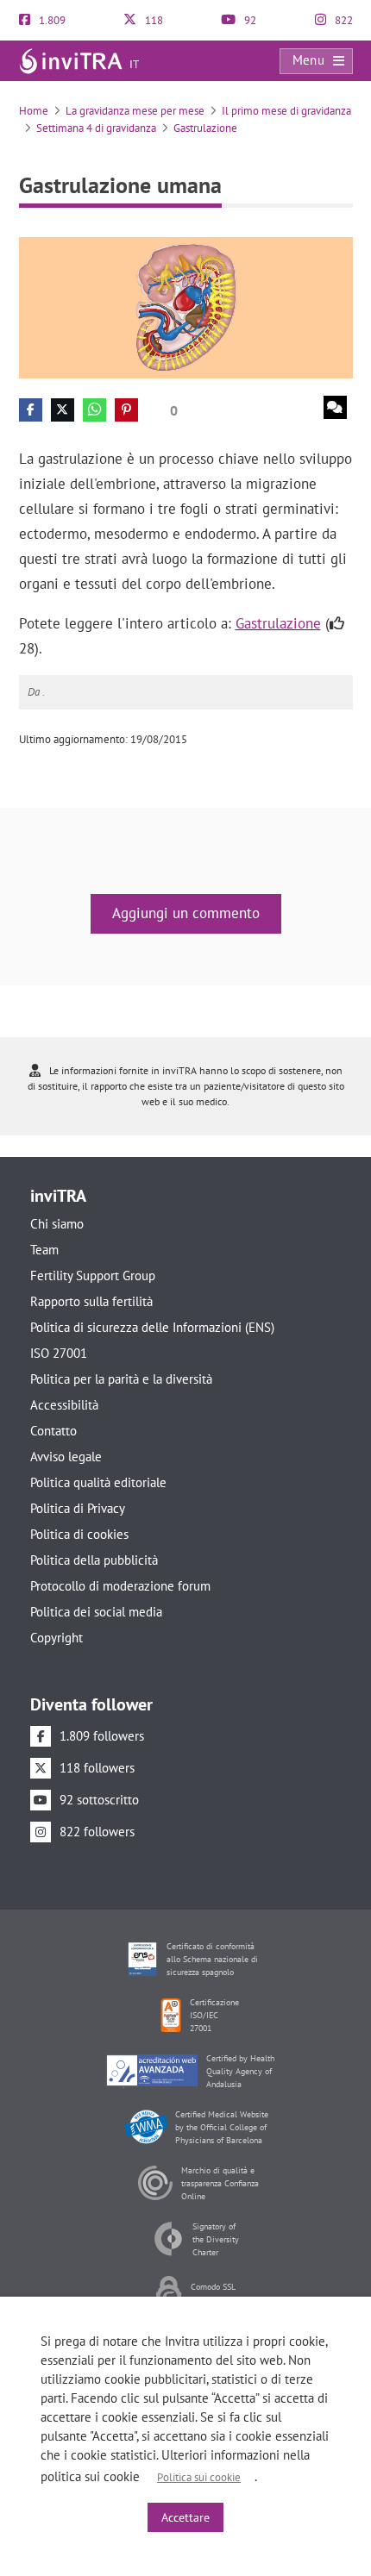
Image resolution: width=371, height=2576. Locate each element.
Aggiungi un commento (186, 913)
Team (44, 1250)
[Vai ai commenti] (335, 407)
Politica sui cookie (199, 2477)
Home (34, 111)
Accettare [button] (185, 2517)
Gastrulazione (205, 128)
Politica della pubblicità (94, 1560)
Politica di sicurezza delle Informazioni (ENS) (152, 1327)
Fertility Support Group (93, 1275)
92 (249, 20)
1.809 (51, 20)
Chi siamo (57, 1224)
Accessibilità (64, 1405)
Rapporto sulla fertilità (91, 1301)
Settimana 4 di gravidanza (96, 128)
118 (153, 20)
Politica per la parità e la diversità (121, 1379)
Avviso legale (66, 1457)
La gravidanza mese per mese (135, 111)
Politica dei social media (96, 1612)
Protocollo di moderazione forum (120, 1586)
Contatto (53, 1431)
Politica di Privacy (78, 1508)
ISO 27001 (59, 1353)
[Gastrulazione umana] (186, 306)
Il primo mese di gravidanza (286, 111)
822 (343, 20)
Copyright (57, 1638)
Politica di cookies (79, 1534)
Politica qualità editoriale (98, 1482)
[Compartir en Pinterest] (126, 410)
